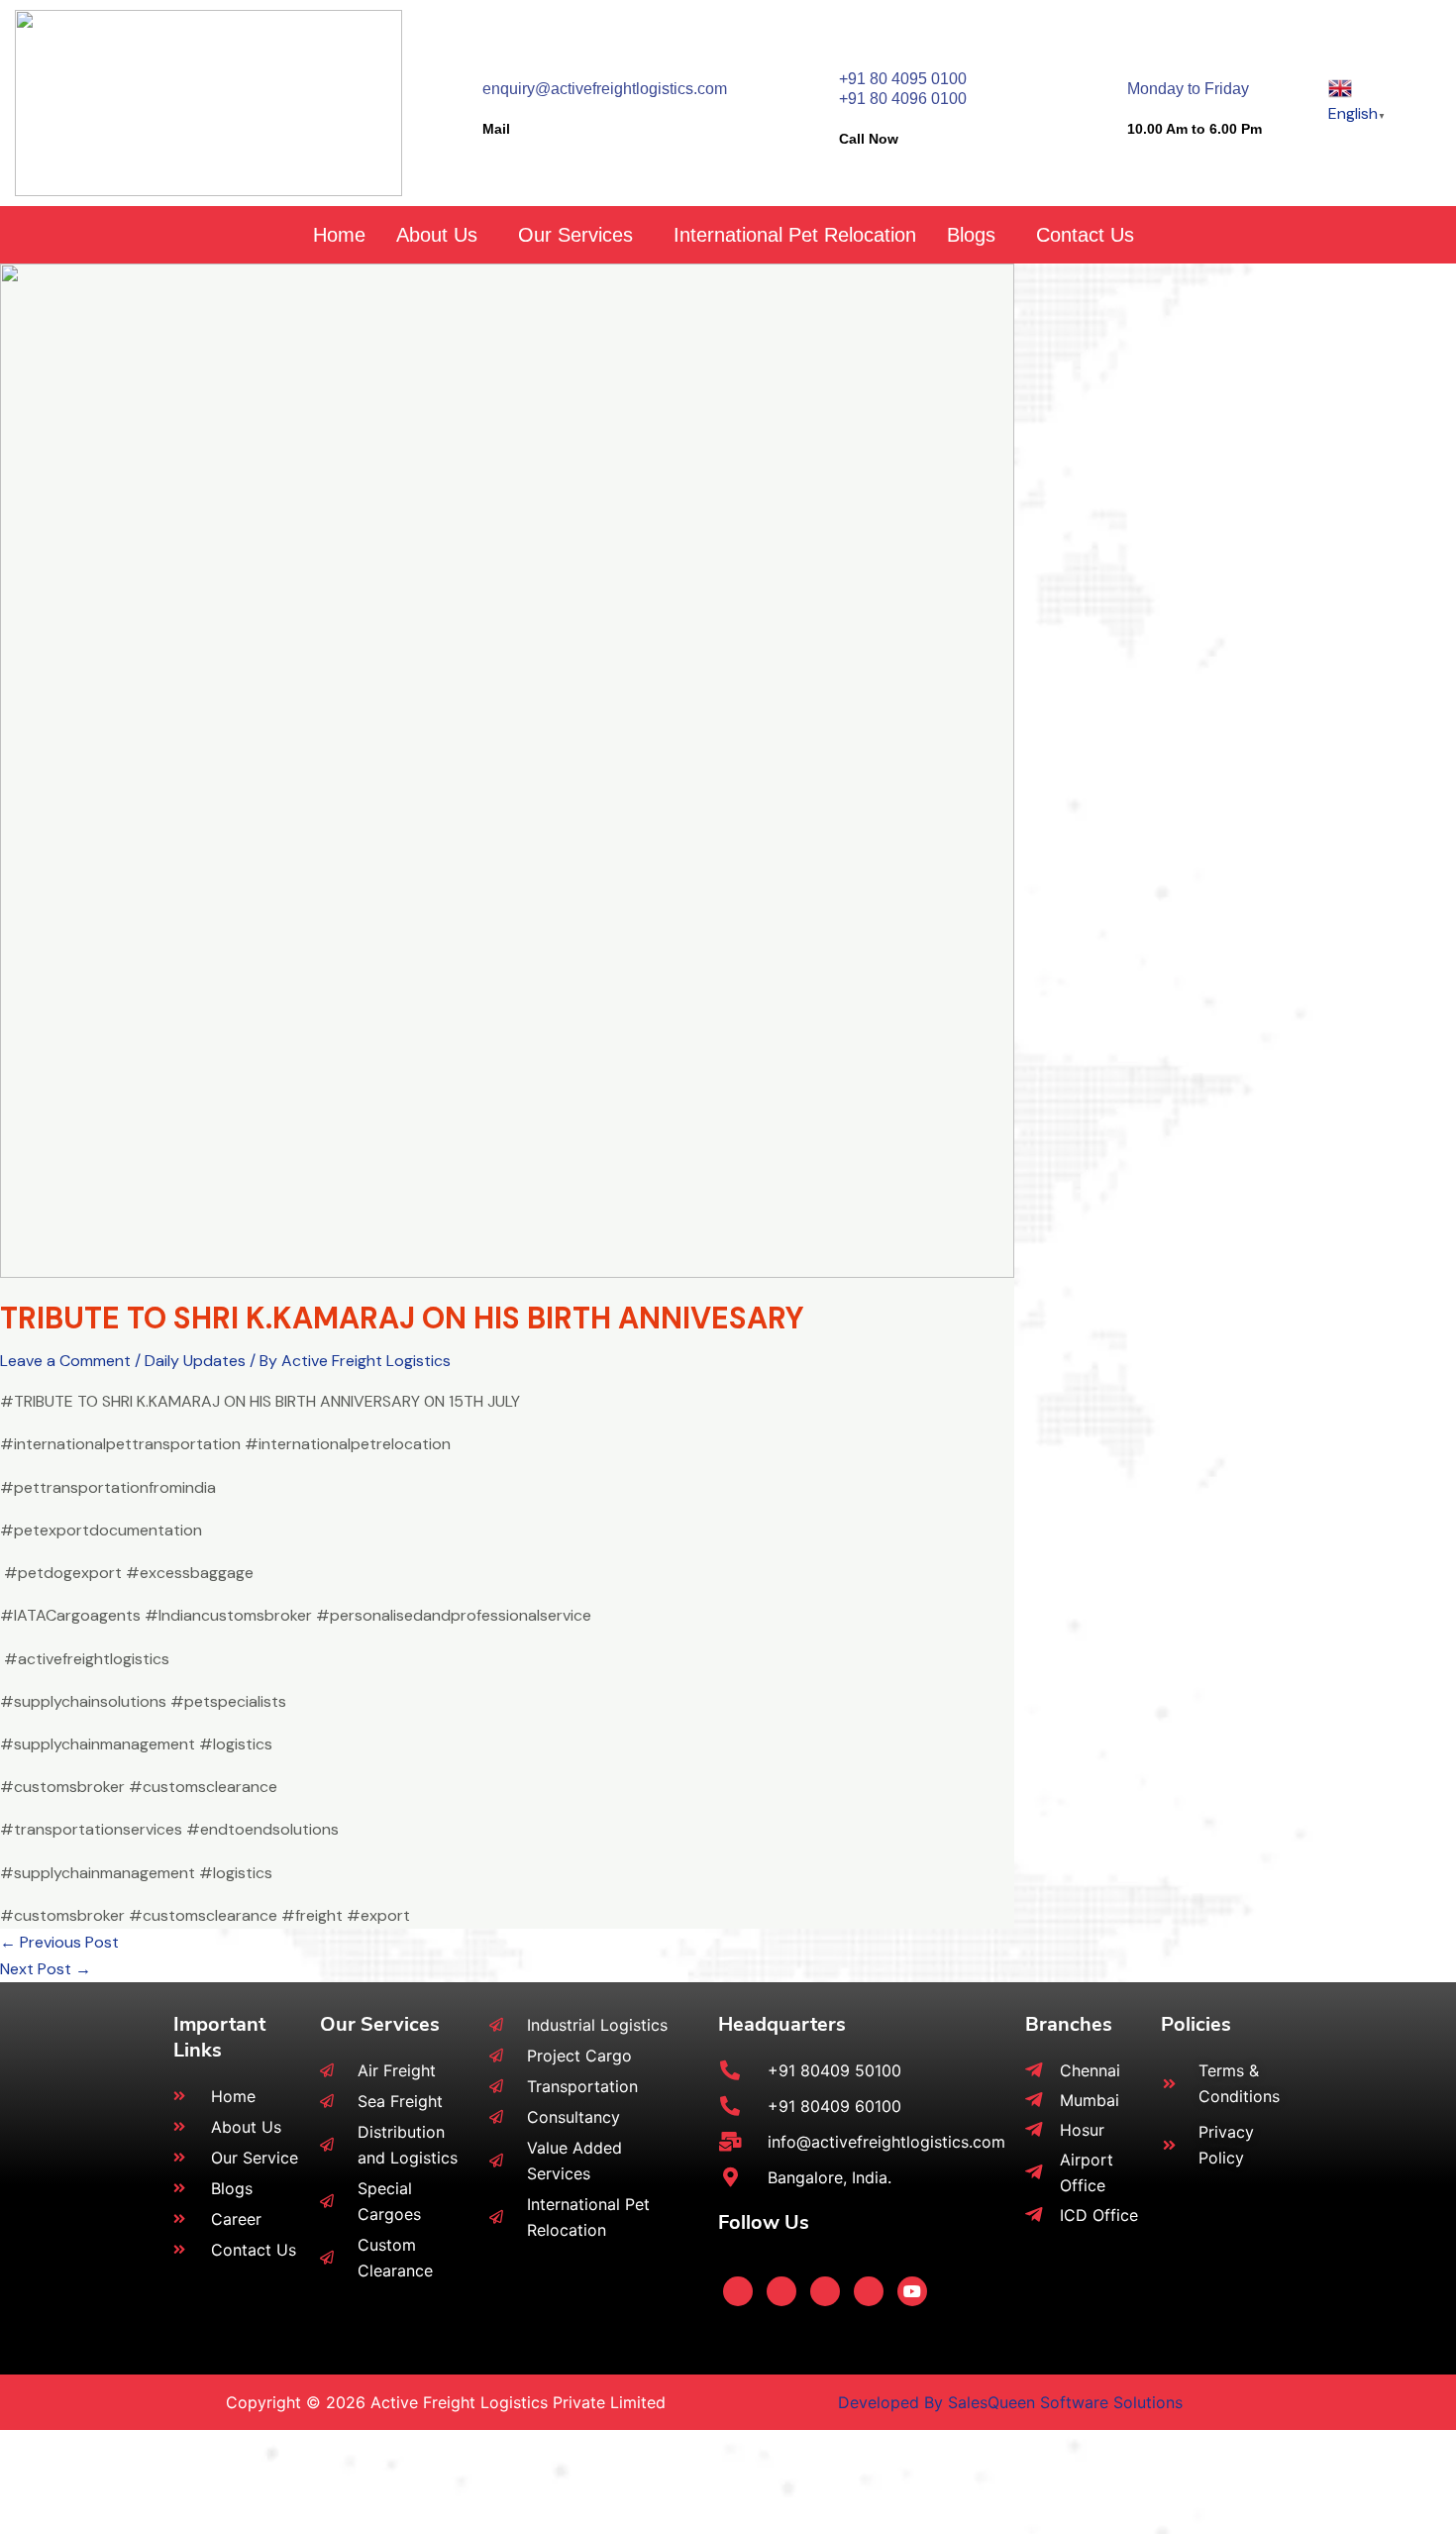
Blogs (971, 235)
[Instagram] (869, 2291)
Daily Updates (195, 1361)
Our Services (575, 235)
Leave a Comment (65, 1361)
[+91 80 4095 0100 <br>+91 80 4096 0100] (806, 71)
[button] (442, 235)
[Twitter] (781, 2291)
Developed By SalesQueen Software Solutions (1010, 2402)
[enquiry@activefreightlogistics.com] (449, 81)
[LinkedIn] (825, 2291)
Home (339, 235)
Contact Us (1085, 235)
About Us (437, 235)
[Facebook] (738, 2291)
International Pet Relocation (795, 235)
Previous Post (59, 1942)
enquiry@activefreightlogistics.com (605, 89)
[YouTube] (912, 2291)
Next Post (46, 1969)
